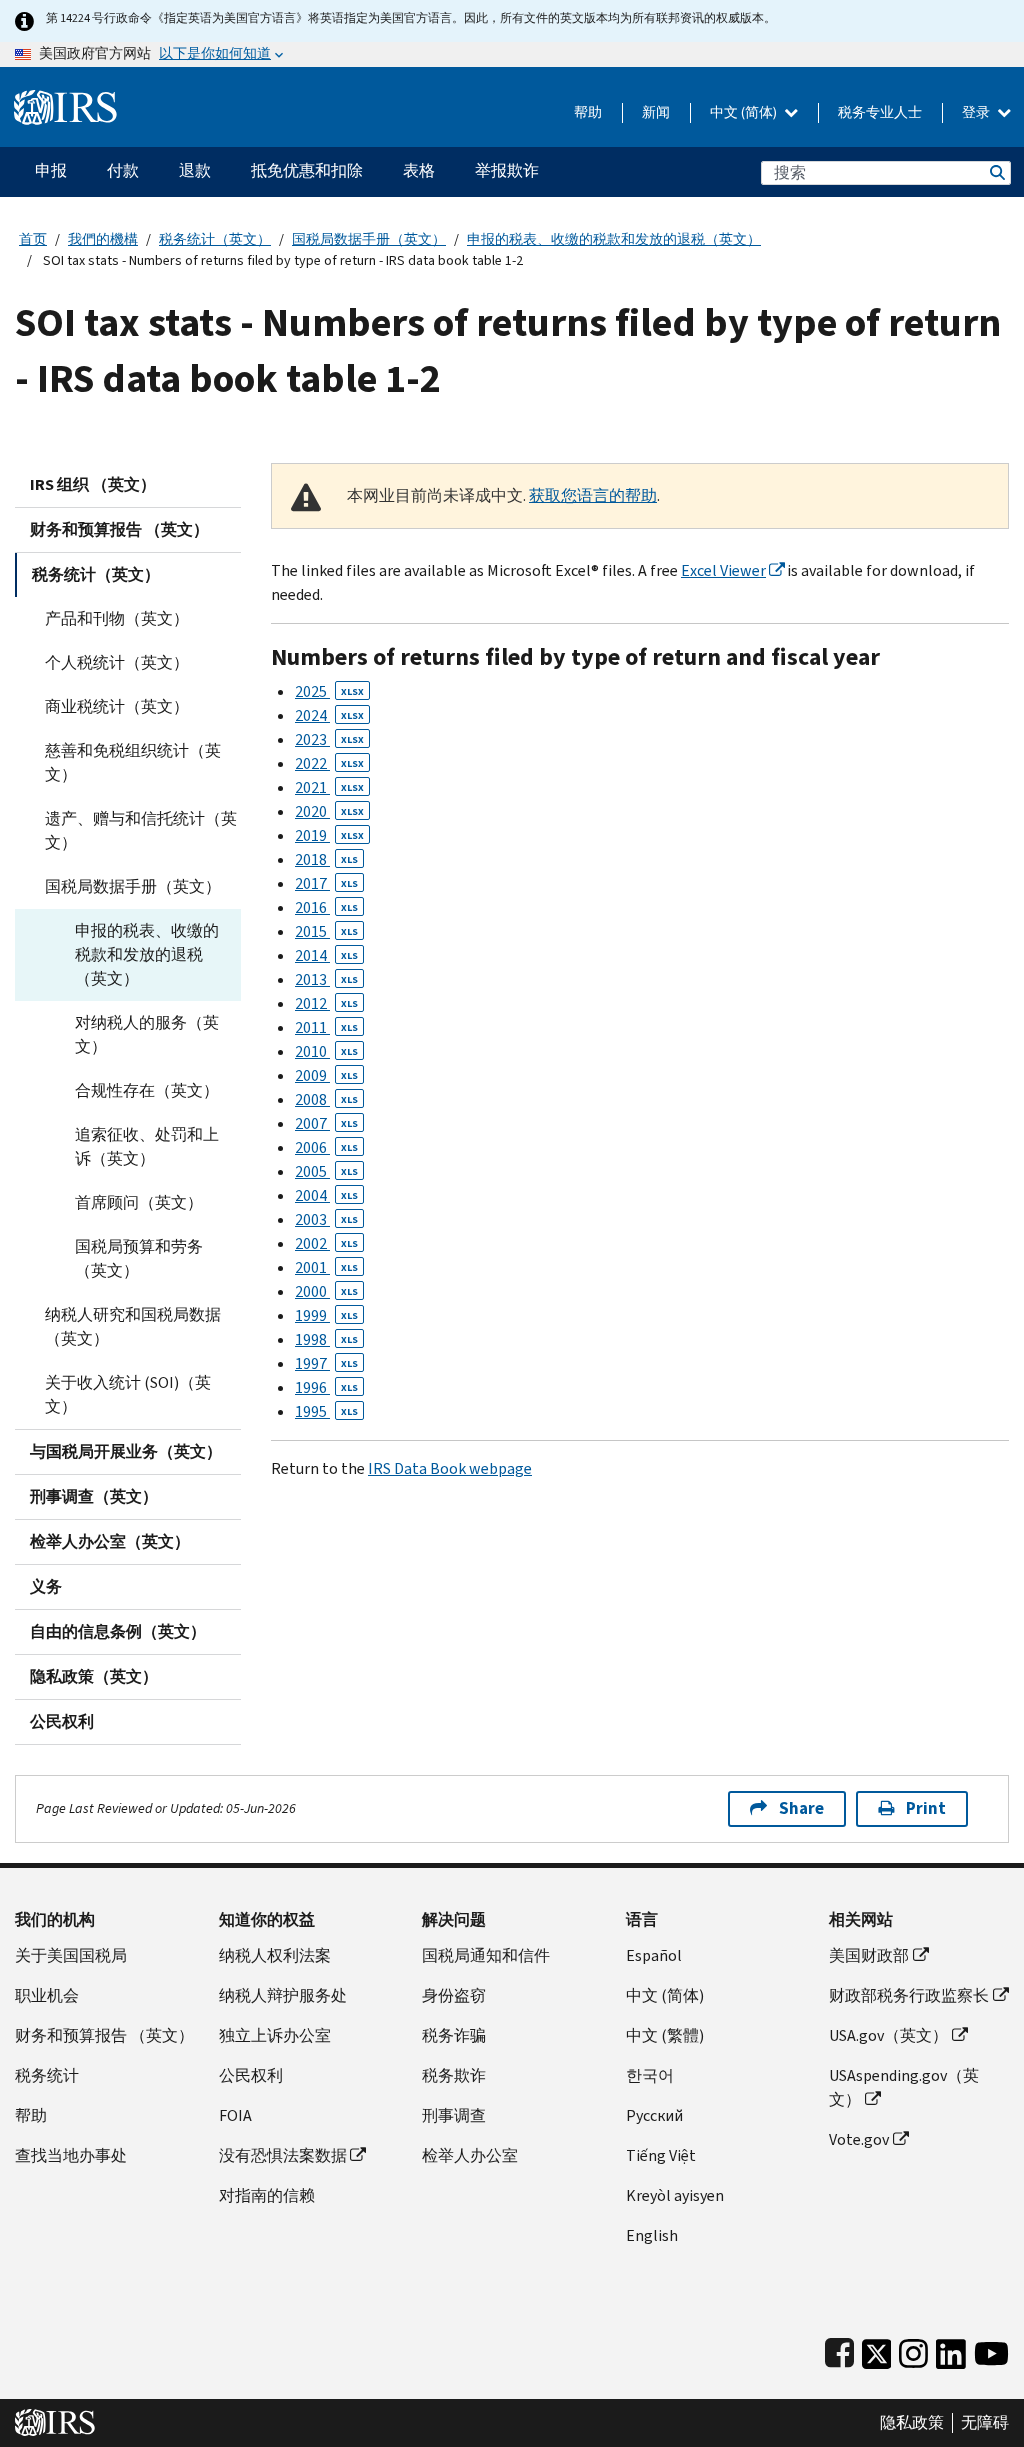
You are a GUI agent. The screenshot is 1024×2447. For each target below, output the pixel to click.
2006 (326, 1147)
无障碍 (985, 2423)
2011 (326, 1027)
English (652, 2235)
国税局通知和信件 (486, 1955)
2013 (326, 979)
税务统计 (47, 2075)
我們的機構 (103, 239)
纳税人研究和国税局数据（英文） (133, 1326)
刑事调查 (454, 2115)
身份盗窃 (454, 1995)
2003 (326, 1219)
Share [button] (801, 1808)
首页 (33, 239)
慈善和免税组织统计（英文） (133, 762)
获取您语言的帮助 (593, 495)
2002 (326, 1243)
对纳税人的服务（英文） (147, 1034)
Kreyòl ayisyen (675, 2195)
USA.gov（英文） (888, 2035)
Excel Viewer (723, 570)
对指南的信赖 (267, 2195)
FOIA (235, 2115)
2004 (326, 1195)
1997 (326, 1363)
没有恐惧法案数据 (283, 2155)
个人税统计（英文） (117, 662)
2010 (326, 1051)
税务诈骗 (454, 2035)
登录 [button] (977, 112)
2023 (329, 739)
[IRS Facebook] (839, 2349)
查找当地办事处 (71, 2155)
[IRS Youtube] (991, 2349)
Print (926, 1808)
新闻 (656, 112)
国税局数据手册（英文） (369, 239)
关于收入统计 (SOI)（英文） (128, 1394)
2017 (326, 883)
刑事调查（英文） (94, 1496)
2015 (326, 931)
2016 (326, 907)
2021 (329, 787)
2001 (326, 1267)
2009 (326, 1075)
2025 (329, 691)
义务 (46, 1586)
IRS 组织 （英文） (93, 484)
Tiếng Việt (661, 2155)
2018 (326, 859)
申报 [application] (51, 170)
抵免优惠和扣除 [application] (307, 170)
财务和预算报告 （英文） (119, 529)
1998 (326, 1339)
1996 (326, 1387)
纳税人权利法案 (275, 1955)
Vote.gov (859, 2139)
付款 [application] (123, 170)
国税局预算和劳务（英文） (139, 1258)
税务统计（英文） (215, 239)
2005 (326, 1171)
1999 (326, 1315)
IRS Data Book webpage (450, 1468)
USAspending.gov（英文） (904, 2087)
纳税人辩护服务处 (283, 1995)
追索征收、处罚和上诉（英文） (147, 1146)
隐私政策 (912, 2423)
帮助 (588, 112)
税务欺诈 (454, 2075)
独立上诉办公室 (275, 2035)
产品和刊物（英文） (117, 618)
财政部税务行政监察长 (909, 1995)
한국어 (650, 2075)
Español (654, 1955)
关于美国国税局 (71, 1955)
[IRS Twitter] (877, 2349)
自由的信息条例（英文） (118, 1631)
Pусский (654, 2115)
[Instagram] (913, 2349)
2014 (326, 955)
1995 (326, 1411)
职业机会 (47, 1995)
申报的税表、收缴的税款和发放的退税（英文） (614, 239)
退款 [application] (195, 170)
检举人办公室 (470, 2155)
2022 (329, 763)
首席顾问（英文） (139, 1202)
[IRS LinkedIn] (951, 2349)
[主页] (65, 99)
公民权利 (62, 1721)
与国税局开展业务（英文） (126, 1451)
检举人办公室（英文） (110, 1541)
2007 (326, 1123)
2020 (329, 811)
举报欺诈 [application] (507, 170)
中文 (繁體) (665, 2035)
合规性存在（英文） (147, 1090)
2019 (329, 835)
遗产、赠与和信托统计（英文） (141, 830)
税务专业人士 (880, 112)
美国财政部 (869, 1955)
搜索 (996, 172)
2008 (326, 1099)
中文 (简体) (745, 112)
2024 (329, 715)
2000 (326, 1291)
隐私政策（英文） (94, 1676)
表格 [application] (419, 170)
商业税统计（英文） (117, 706)
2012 (326, 1003)
